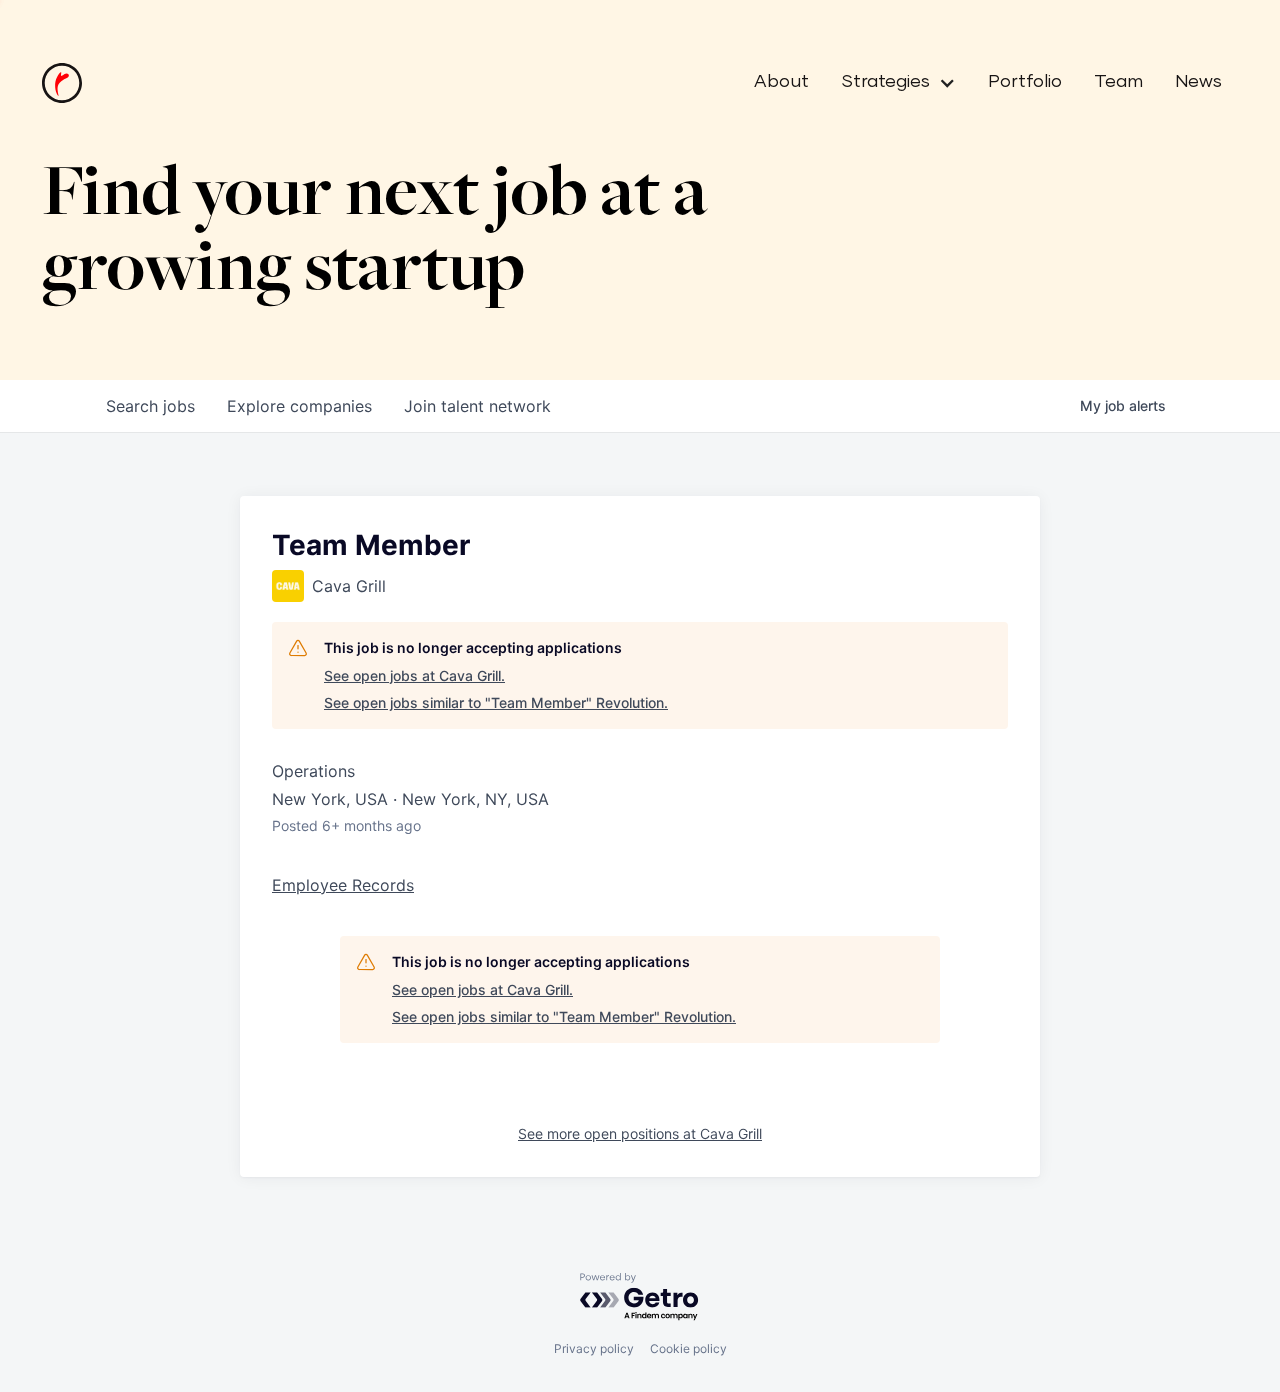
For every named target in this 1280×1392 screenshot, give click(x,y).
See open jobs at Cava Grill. (414, 675)
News (1198, 82)
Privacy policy (594, 1348)
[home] (62, 83)
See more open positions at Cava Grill (640, 1133)
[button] (890, 83)
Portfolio (1025, 82)
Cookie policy (688, 1348)
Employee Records (343, 885)
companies (299, 406)
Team (1118, 82)
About (781, 82)
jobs (150, 406)
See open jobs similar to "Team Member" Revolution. (496, 702)
